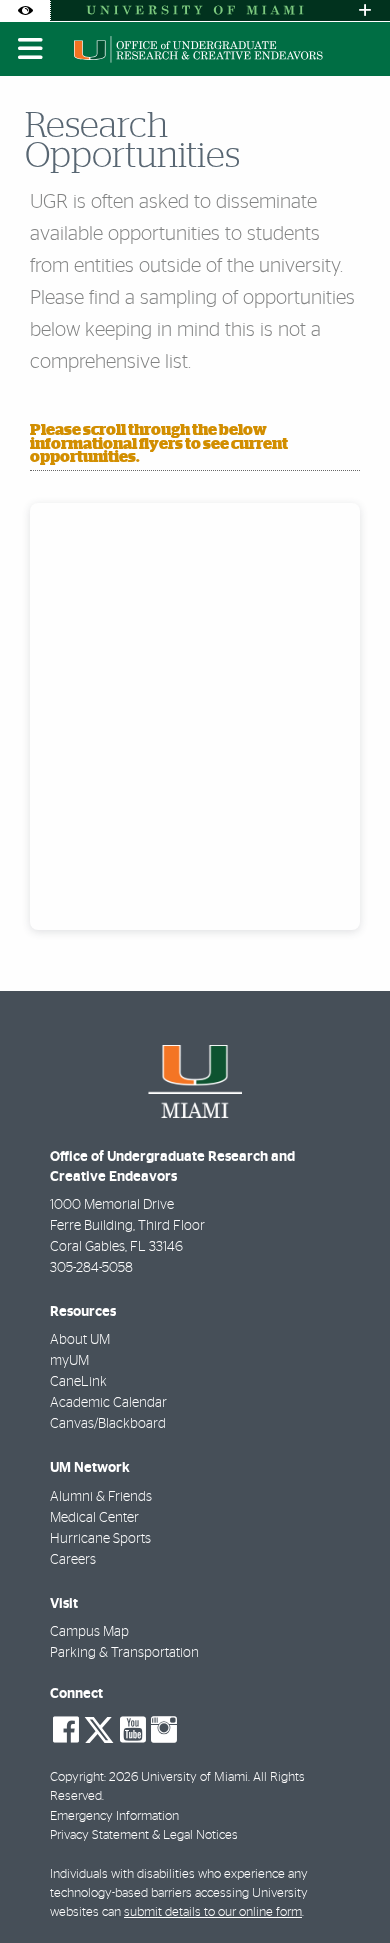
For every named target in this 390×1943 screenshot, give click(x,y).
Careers (73, 1560)
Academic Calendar (108, 1403)
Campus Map (89, 1632)
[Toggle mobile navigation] (31, 49)
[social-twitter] (99, 1728)
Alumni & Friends (101, 1497)
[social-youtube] (133, 1730)
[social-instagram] (164, 1730)
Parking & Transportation (124, 1653)
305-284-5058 (91, 1268)
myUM (69, 1361)
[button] (346, 1887)
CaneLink (78, 1382)
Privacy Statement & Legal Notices (144, 1835)
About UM (80, 1340)
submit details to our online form (213, 1912)
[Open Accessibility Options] (25, 10)
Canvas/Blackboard (108, 1424)
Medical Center (94, 1518)
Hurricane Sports (100, 1539)
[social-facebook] (66, 1730)
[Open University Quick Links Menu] (365, 10)
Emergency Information (114, 1816)
